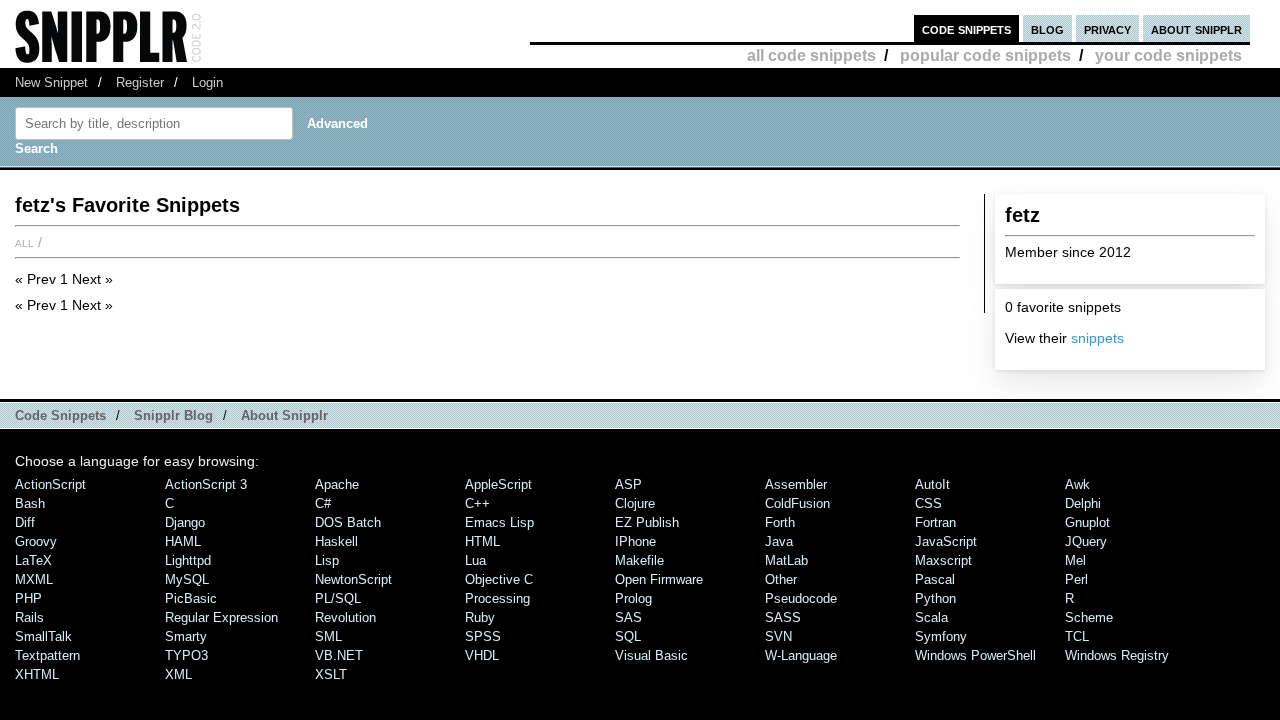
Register (140, 82)
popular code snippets (985, 55)
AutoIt (932, 484)
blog (1047, 28)
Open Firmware (659, 579)
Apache (337, 484)
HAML (183, 541)
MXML (34, 579)
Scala (931, 617)
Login (207, 82)
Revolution (345, 617)
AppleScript (498, 484)
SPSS (483, 636)
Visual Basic (651, 655)
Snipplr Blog (173, 415)
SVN (778, 636)
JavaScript (946, 541)
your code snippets (1168, 55)
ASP (628, 484)
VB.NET (339, 655)
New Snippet (51, 82)
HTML (482, 541)
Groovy (36, 541)
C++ (477, 503)
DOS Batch (348, 522)
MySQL (187, 579)
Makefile (639, 560)
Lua (475, 560)
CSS (928, 503)
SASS (783, 617)
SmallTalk (43, 636)
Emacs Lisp (499, 522)
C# (323, 503)
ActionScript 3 (206, 484)
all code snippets (811, 55)
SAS (628, 617)
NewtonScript (353, 579)
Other (781, 579)
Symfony (941, 636)
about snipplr (1196, 28)
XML (178, 674)
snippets (1097, 338)
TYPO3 (186, 655)
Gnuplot (1087, 522)
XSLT (331, 674)
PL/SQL (338, 598)
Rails (29, 617)
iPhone (635, 541)
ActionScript (50, 484)
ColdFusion (797, 503)
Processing (497, 598)
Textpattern (47, 655)
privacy (1107, 28)
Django (185, 522)
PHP (28, 598)
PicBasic (191, 598)
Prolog (633, 598)
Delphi (1083, 503)
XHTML (37, 674)
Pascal (935, 579)
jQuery (1086, 541)
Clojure (635, 503)
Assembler (796, 484)
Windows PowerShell (975, 655)
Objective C (499, 579)
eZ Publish (647, 522)
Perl (1076, 579)
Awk (1077, 484)
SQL (628, 636)
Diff (25, 522)
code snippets (966, 28)
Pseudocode (801, 598)
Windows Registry (1117, 655)
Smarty (186, 636)
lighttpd (188, 560)
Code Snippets (60, 415)
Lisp (327, 560)
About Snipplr (284, 415)
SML (328, 636)
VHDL (482, 655)
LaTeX (33, 560)
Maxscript (943, 560)
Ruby (480, 617)
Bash (30, 503)
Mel (1075, 560)
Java (779, 541)
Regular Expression (221, 617)
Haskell (336, 541)
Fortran (935, 522)
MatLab (786, 560)
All (24, 242)
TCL (1077, 636)
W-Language (801, 655)
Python (935, 598)
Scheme (1089, 617)
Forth (780, 522)
